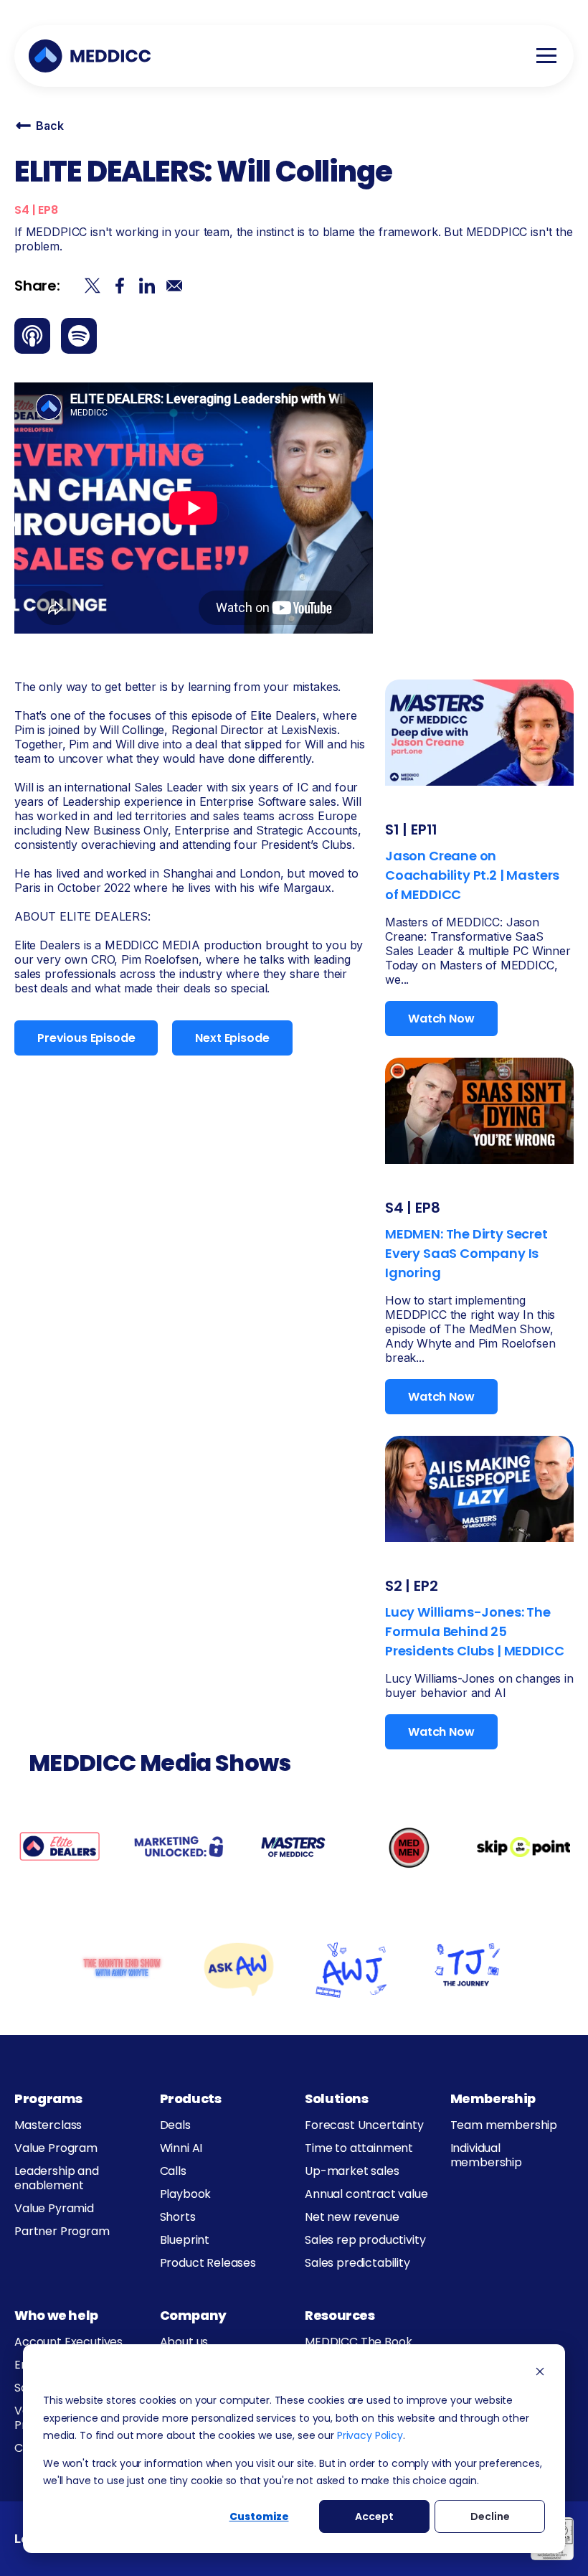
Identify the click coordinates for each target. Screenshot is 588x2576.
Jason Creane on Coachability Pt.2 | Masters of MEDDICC (472, 875)
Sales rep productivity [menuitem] (365, 2240)
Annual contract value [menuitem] (366, 2194)
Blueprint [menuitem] (185, 2240)
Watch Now (441, 1019)
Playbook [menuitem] (186, 2194)
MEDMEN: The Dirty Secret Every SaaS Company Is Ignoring (466, 1253)
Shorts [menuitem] (178, 2217)
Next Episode (232, 1038)
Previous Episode (86, 1038)
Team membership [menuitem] (504, 2125)
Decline (490, 2516)
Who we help (56, 2315)
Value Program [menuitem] (56, 2148)
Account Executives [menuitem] (68, 2342)
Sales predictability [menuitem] (357, 2263)
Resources (340, 2315)
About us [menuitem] (184, 2342)
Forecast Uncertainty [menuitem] (364, 2125)
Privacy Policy (370, 2435)
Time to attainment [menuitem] (359, 2148)
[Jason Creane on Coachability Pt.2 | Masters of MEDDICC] (479, 731)
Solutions (337, 2098)
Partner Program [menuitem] (62, 2231)
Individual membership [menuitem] (486, 2155)
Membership (493, 2098)
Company (193, 2315)
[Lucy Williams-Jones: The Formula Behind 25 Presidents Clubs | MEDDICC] (479, 1487)
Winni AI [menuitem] (181, 2148)
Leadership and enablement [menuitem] (57, 2178)
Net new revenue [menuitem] (352, 2217)
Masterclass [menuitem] (48, 2125)
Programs (48, 2098)
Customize (259, 2516)
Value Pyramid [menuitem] (54, 2208)
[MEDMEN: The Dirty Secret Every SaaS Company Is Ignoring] (479, 1109)
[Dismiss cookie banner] (540, 2373)
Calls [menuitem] (173, 2171)
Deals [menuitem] (175, 2125)
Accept (374, 2516)
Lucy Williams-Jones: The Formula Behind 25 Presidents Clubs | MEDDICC (474, 1631)
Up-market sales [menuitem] (352, 2171)
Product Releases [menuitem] (208, 2263)
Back (49, 126)
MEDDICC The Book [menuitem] (358, 2342)
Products (191, 2098)
